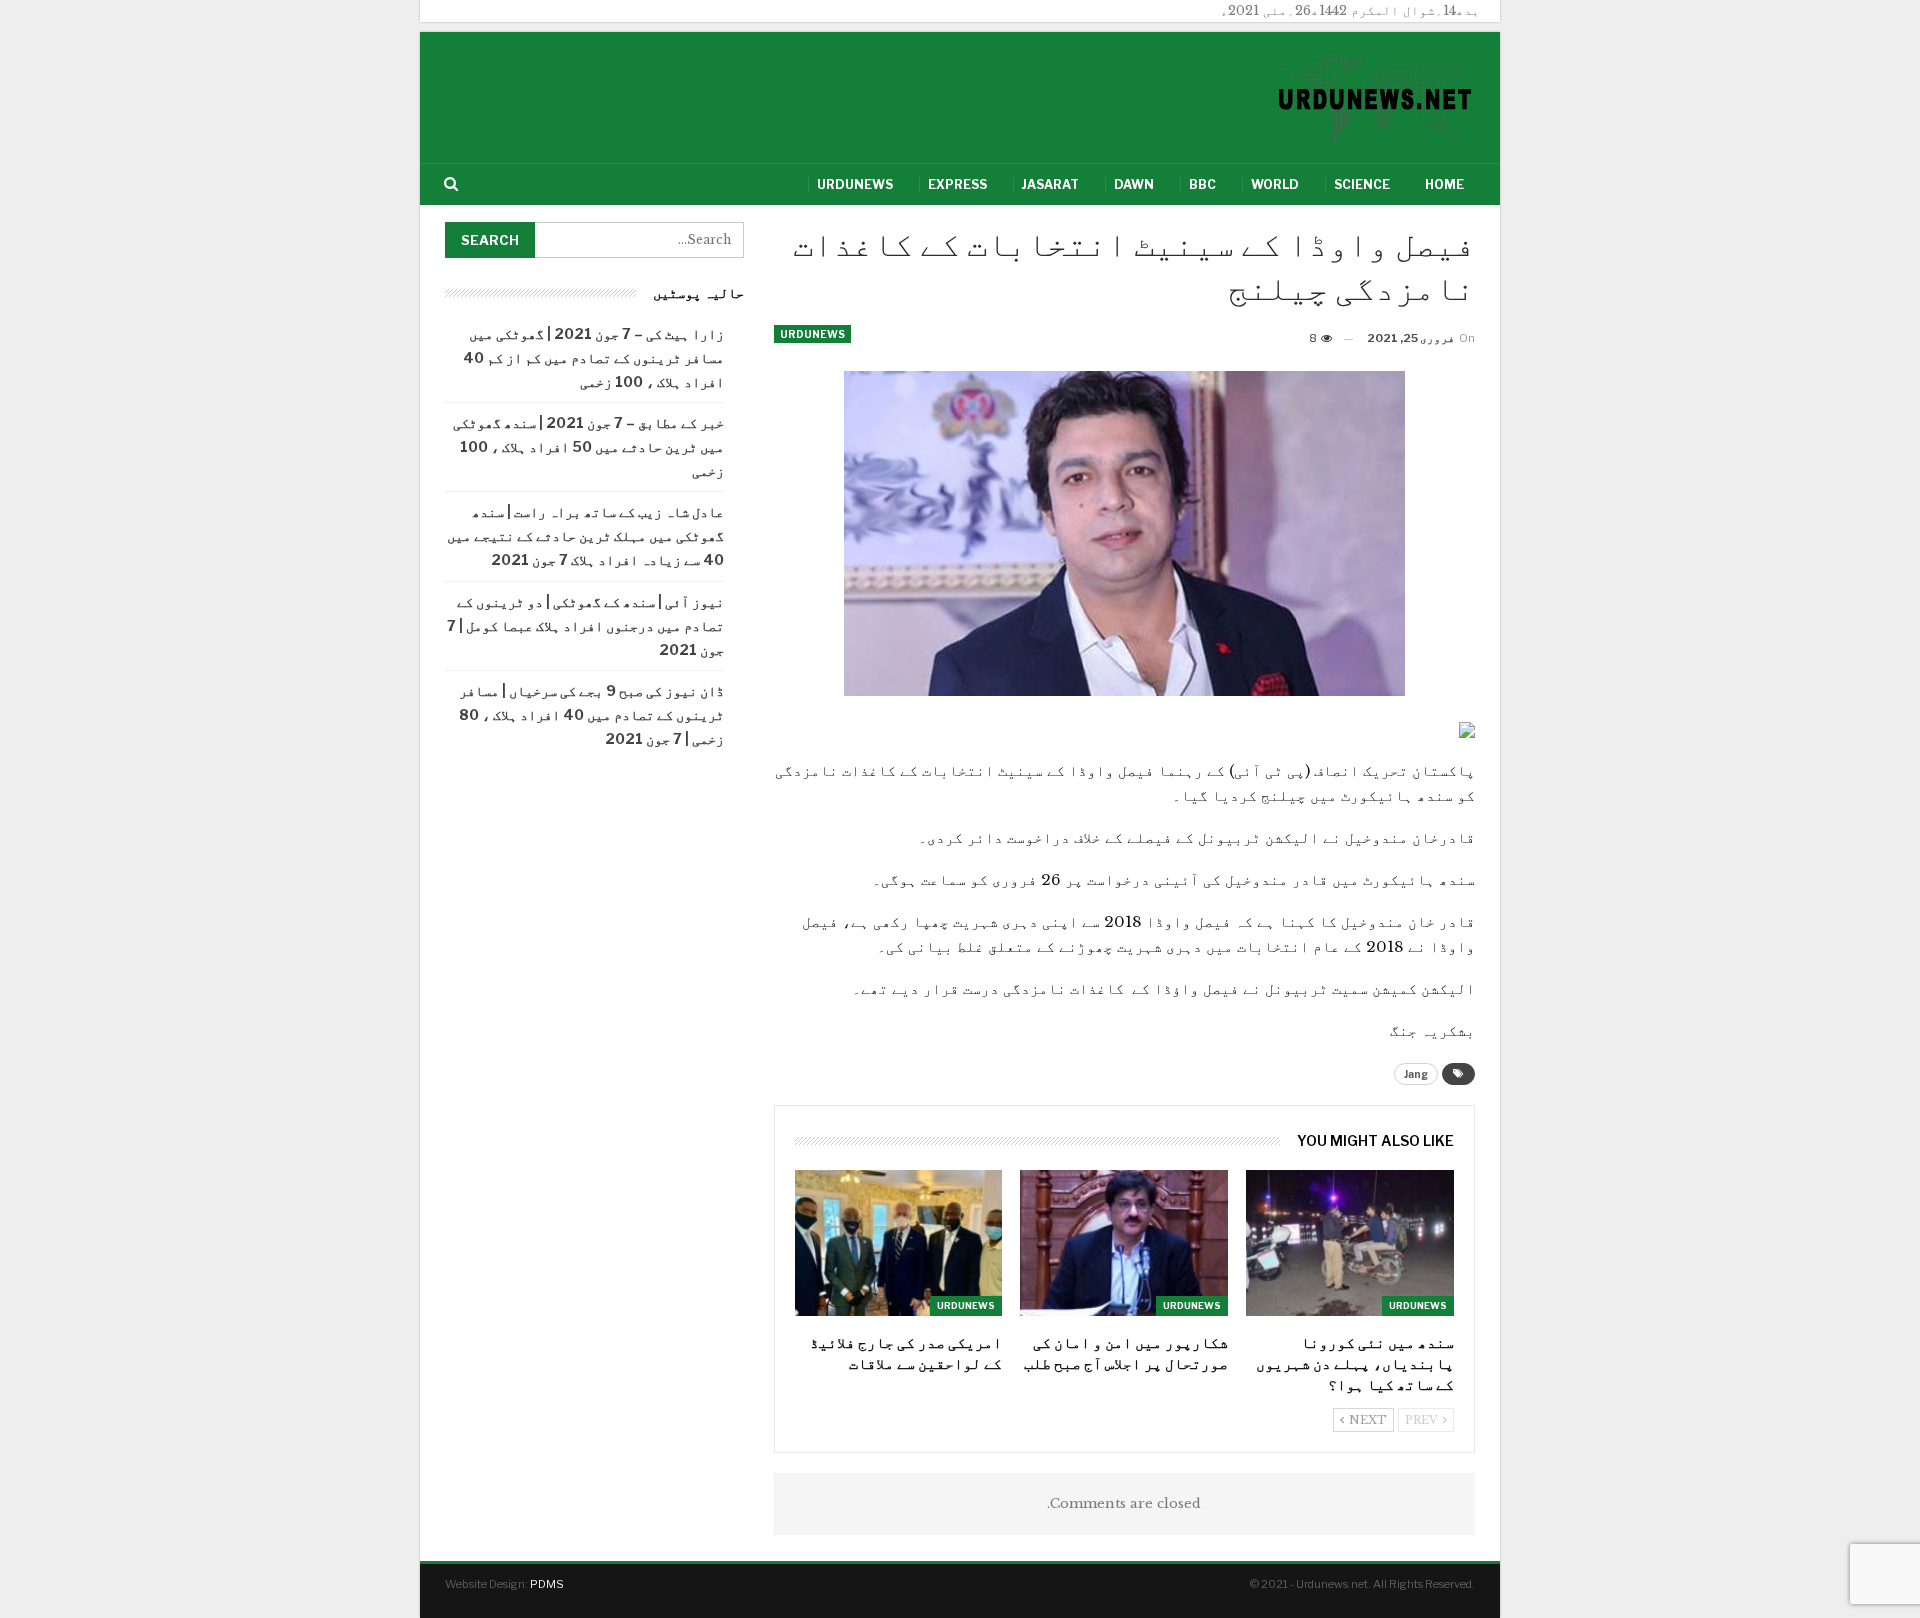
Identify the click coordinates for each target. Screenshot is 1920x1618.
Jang (1416, 1074)
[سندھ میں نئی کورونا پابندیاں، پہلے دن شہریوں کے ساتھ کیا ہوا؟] (1350, 1242)
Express (957, 184)
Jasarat (1050, 184)
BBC (1202, 184)
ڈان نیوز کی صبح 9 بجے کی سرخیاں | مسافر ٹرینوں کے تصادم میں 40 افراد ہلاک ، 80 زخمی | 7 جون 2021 (591, 714)
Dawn (1134, 184)
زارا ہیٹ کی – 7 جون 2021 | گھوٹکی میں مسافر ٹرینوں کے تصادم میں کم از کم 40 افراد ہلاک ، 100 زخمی (593, 357)
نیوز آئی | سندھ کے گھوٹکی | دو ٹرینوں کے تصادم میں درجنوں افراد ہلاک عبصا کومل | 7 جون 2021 (585, 625)
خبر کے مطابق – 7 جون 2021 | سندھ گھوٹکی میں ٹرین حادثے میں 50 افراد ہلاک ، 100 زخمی (588, 446)
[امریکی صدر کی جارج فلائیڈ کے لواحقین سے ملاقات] (899, 1242)
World (1275, 184)
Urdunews (855, 184)
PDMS (547, 1584)
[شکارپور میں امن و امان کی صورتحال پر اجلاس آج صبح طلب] (1124, 1242)
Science (1362, 184)
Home (1444, 184)
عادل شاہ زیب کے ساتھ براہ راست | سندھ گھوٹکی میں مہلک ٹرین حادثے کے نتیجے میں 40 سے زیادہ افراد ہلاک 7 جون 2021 (585, 535)
